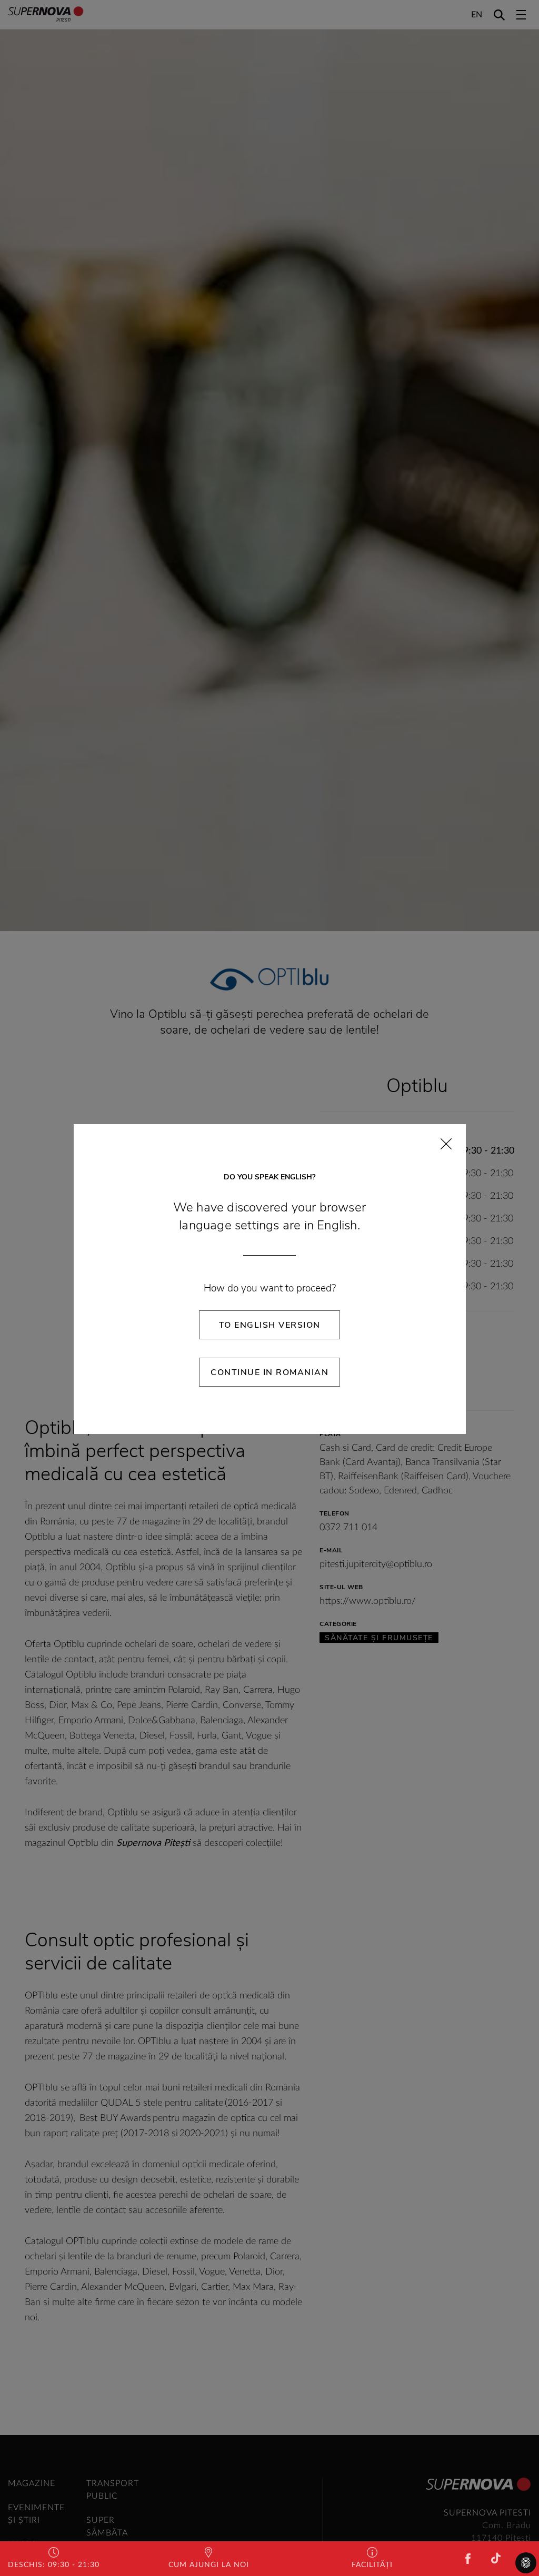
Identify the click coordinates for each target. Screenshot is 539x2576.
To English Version (270, 1325)
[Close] (446, 1144)
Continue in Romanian (269, 1372)
